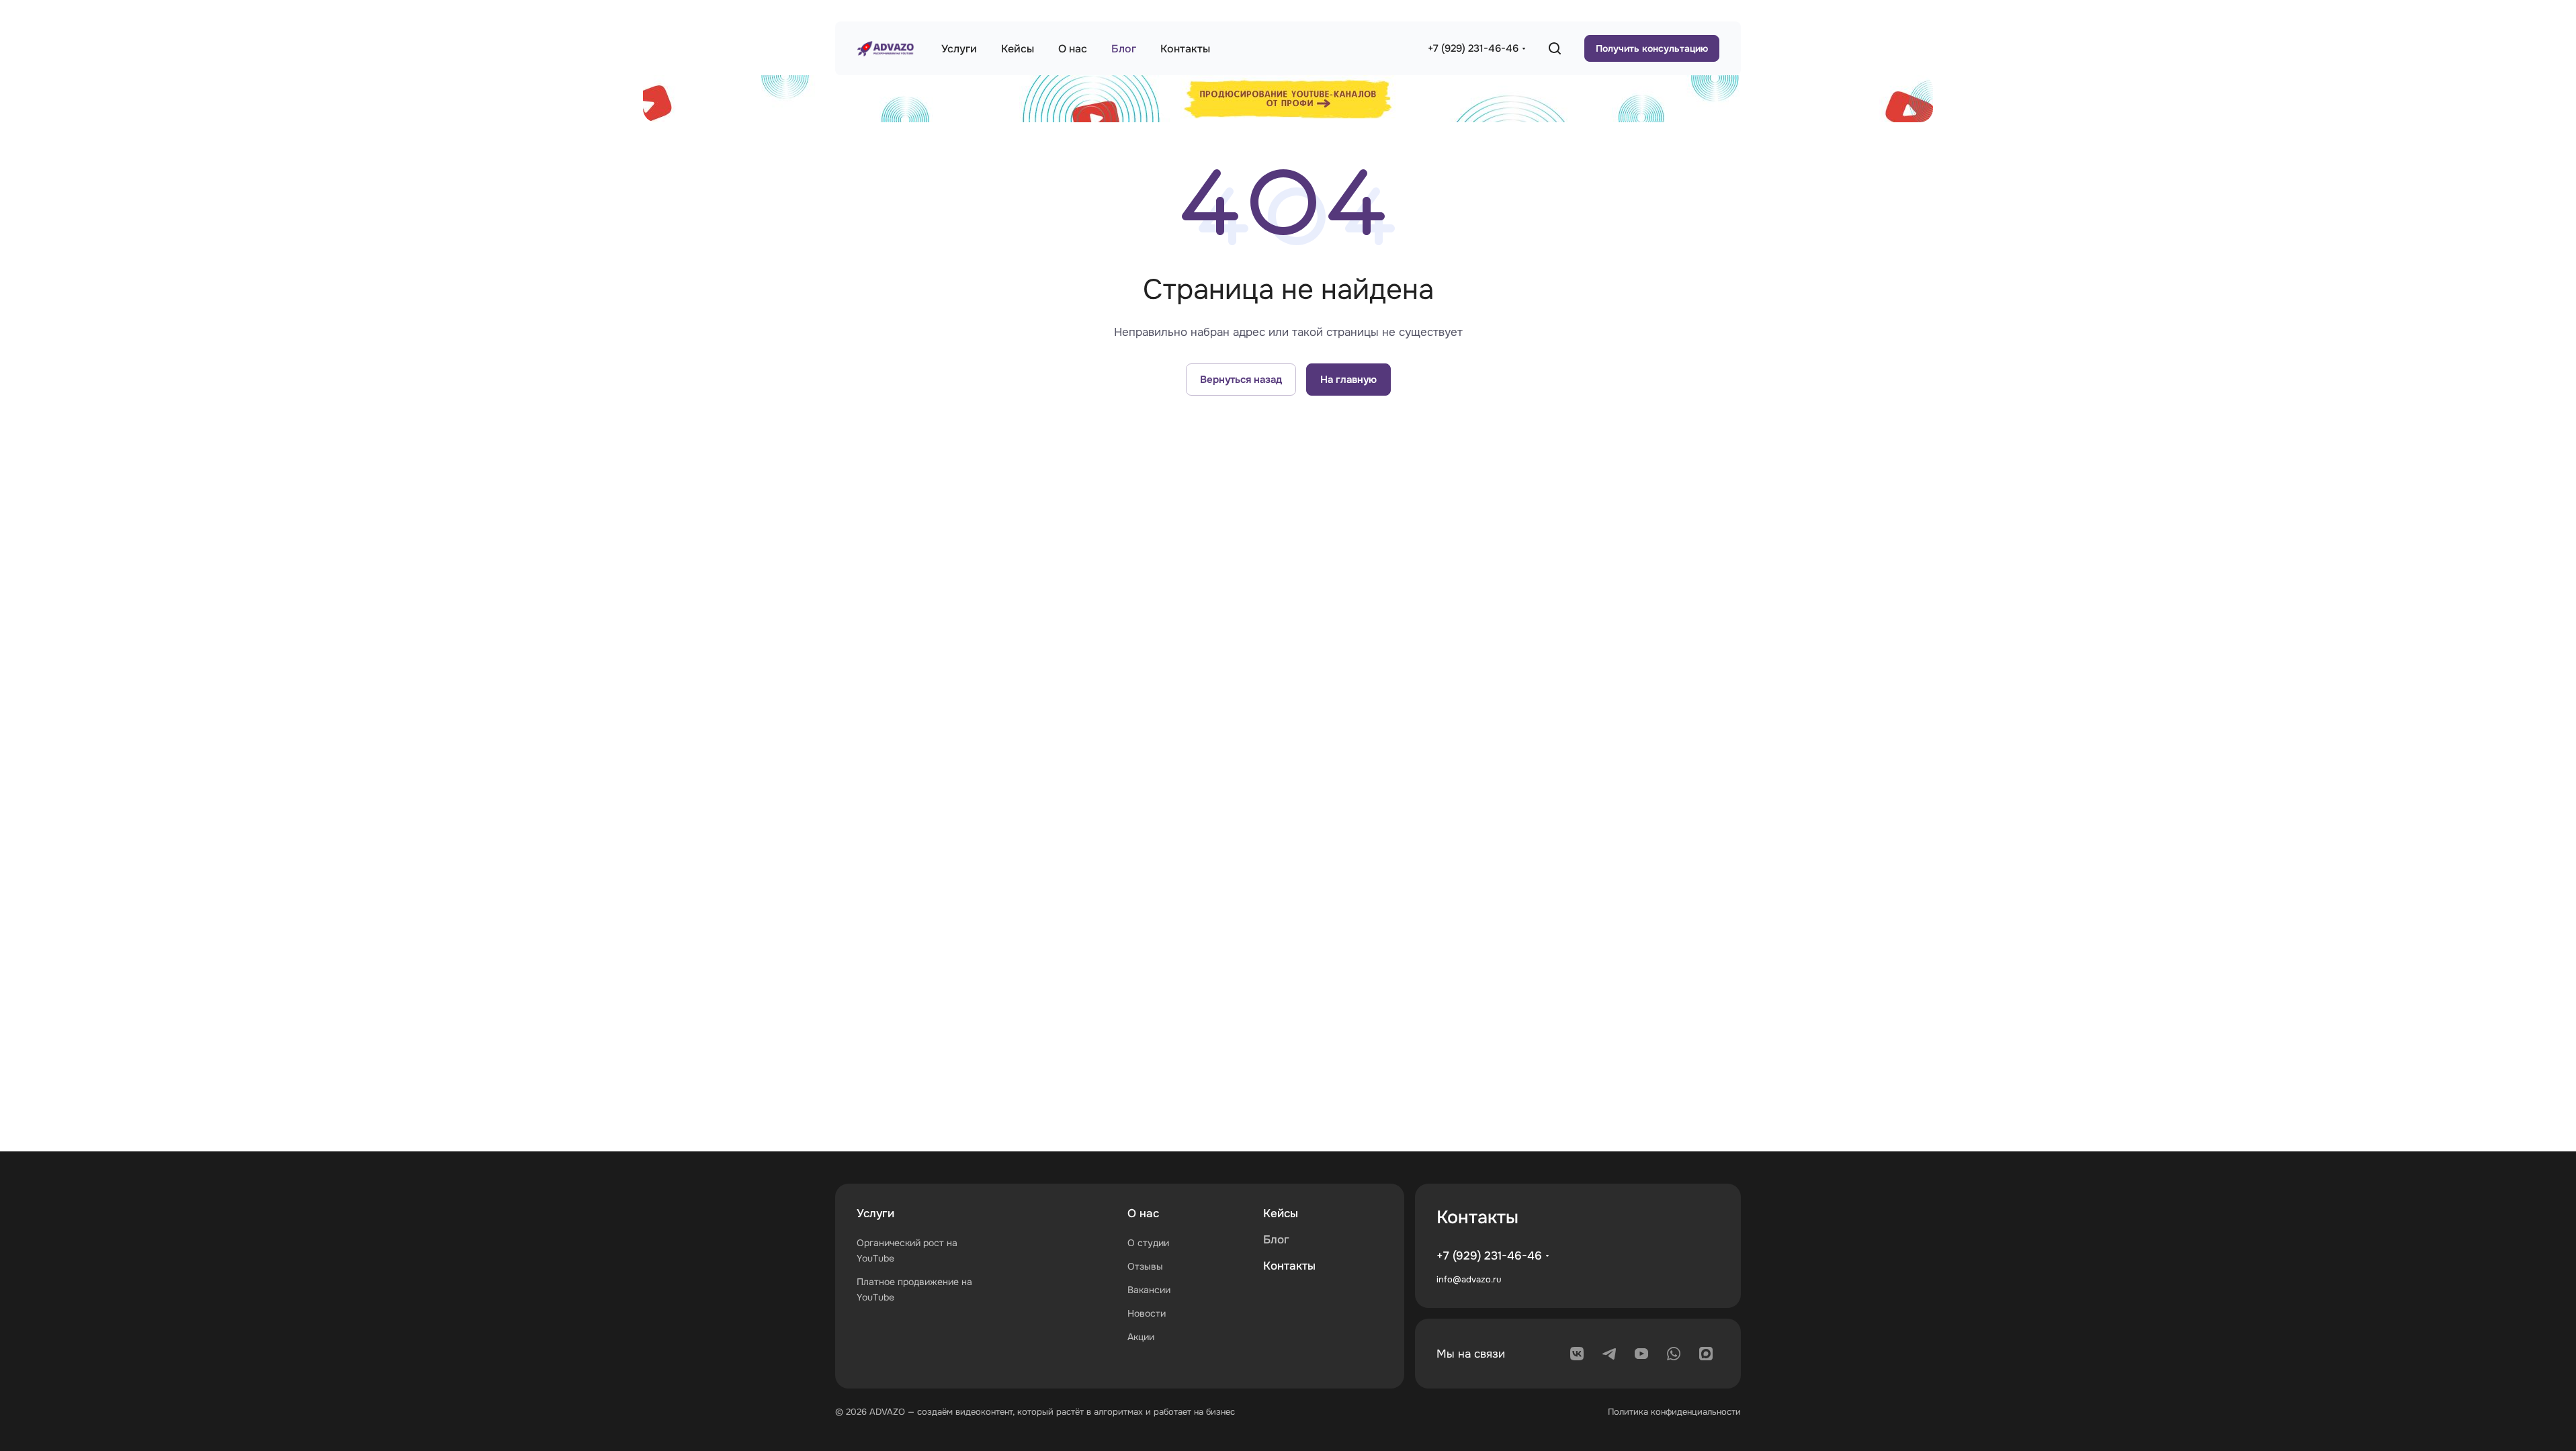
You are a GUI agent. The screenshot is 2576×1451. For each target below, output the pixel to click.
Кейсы (1281, 1214)
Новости (1147, 1313)
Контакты (1289, 1266)
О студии (1148, 1243)
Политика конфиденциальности (1674, 1412)
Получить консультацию (1652, 48)
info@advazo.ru (1469, 1279)
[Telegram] (1609, 1354)
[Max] (1706, 1354)
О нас (1143, 1214)
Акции (1141, 1337)
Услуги (875, 1214)
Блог (1276, 1240)
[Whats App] (1674, 1354)
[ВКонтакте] (1577, 1354)
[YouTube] (1641, 1354)
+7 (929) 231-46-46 (1473, 48)
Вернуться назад (1241, 380)
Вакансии (1149, 1290)
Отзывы (1145, 1266)
